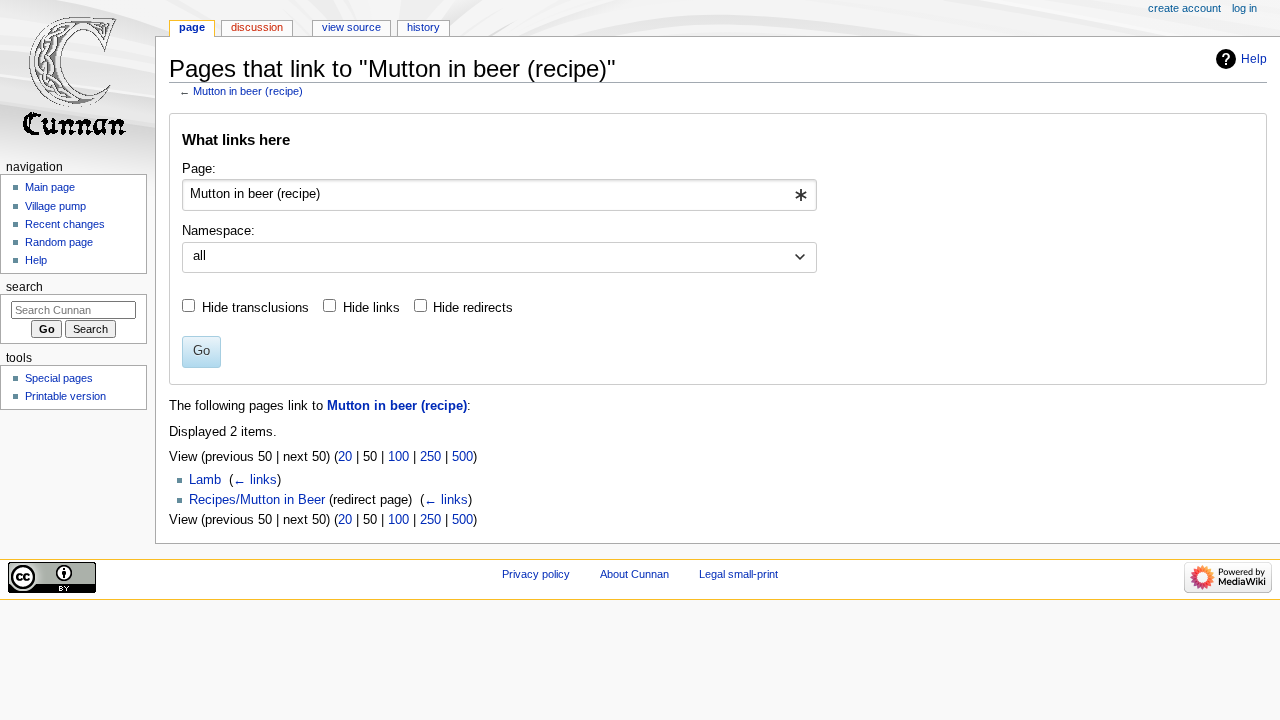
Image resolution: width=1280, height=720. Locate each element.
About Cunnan (634, 574)
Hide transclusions (255, 308)
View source (351, 27)
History (423, 27)
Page (192, 27)
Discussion (257, 27)
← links (255, 480)
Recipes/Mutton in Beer (257, 500)
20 (345, 457)
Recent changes (65, 224)
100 (398, 457)
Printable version (65, 396)
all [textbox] (199, 256)
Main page (50, 187)
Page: (199, 169)
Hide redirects (473, 308)
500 (462, 457)
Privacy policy (536, 574)
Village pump (55, 206)
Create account (1184, 8)
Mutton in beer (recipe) (248, 91)
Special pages (59, 378)
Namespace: (218, 231)
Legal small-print (738, 574)
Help (1254, 59)
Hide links (371, 308)
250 (430, 457)
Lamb (205, 480)
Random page (59, 242)
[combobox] (499, 195)
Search (24, 287)
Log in (1244, 8)
